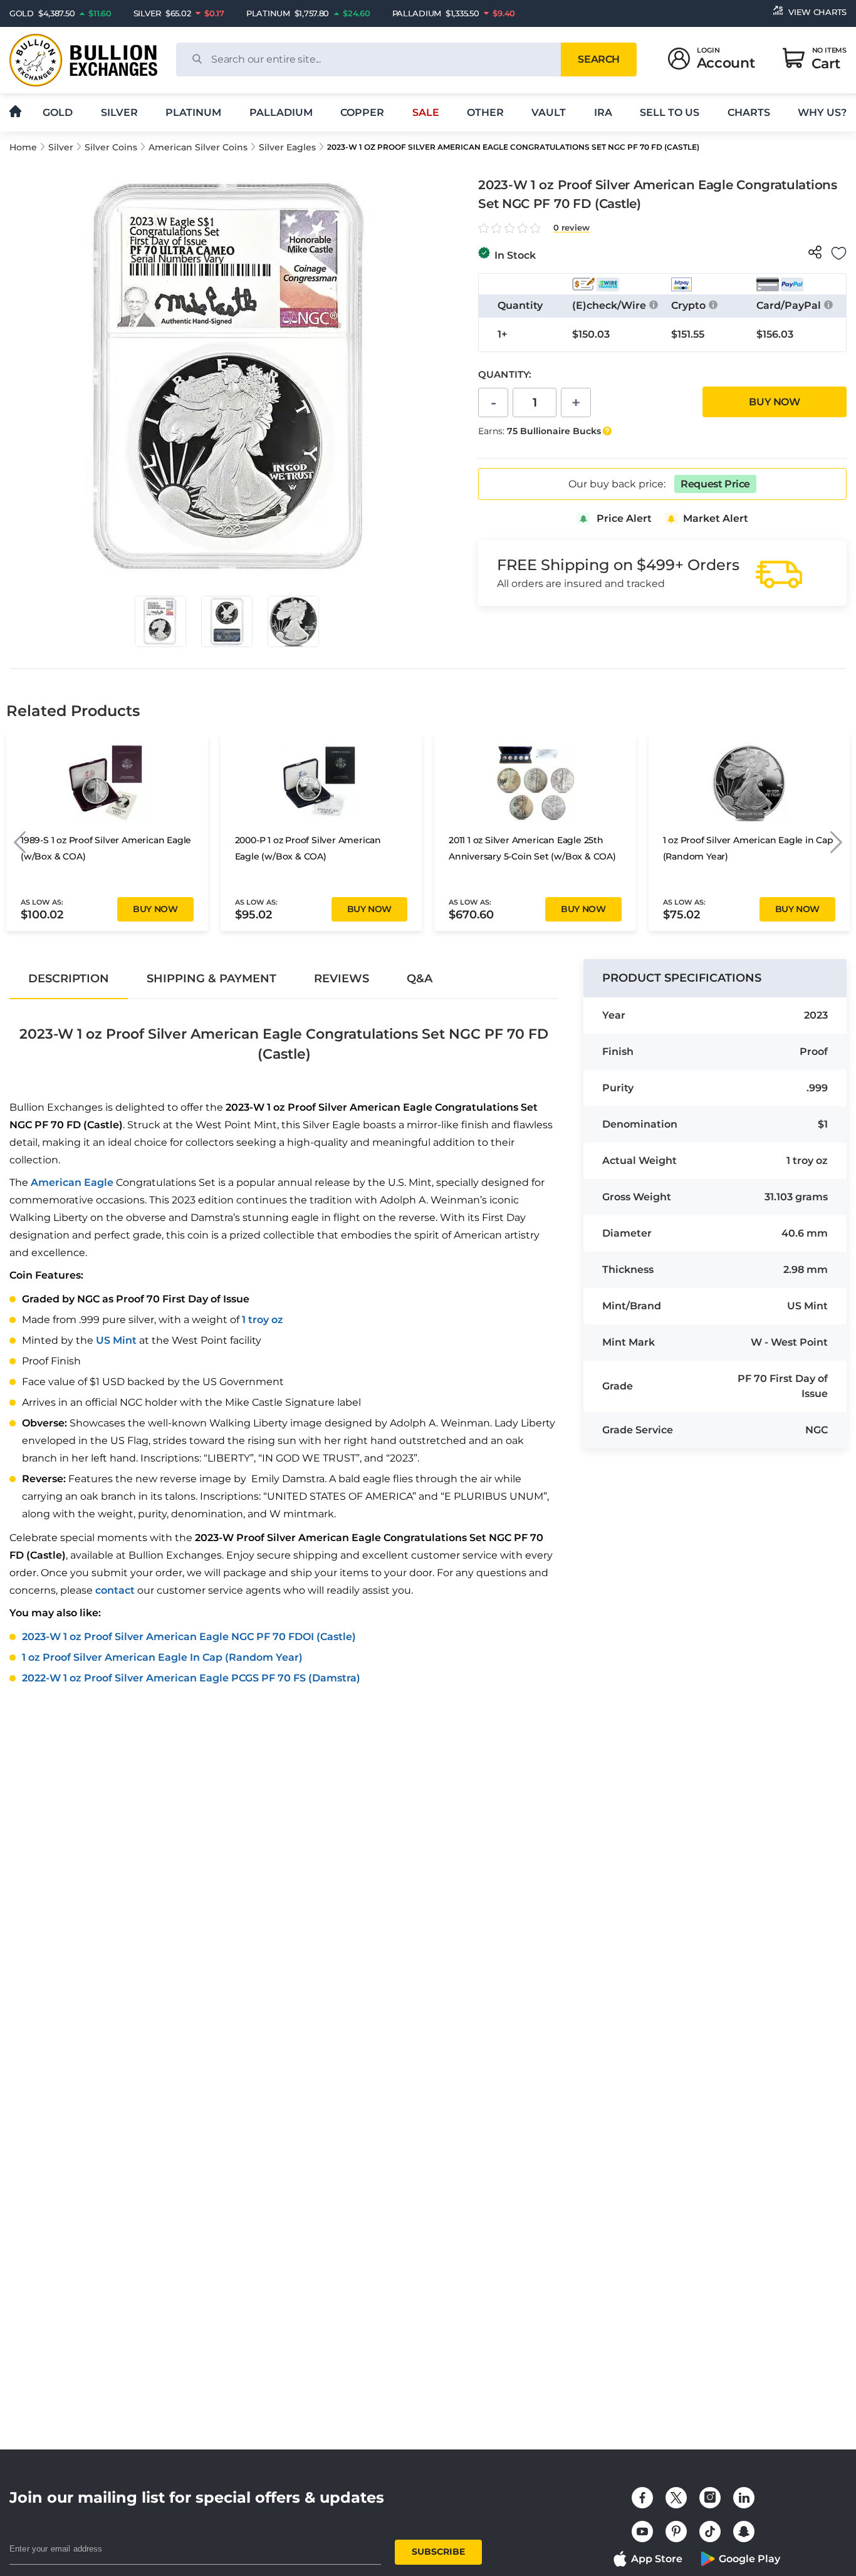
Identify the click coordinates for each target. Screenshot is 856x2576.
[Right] (836, 842)
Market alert (716, 518)
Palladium (281, 112)
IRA (603, 112)
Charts (749, 112)
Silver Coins (111, 147)
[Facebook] (642, 2498)
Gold (58, 112)
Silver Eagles (287, 147)
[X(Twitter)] (676, 2498)
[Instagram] (710, 2498)
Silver (119, 112)
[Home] (15, 112)
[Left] (20, 842)
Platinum (193, 112)
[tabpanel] (284, 1346)
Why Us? (822, 112)
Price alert (624, 518)
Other (485, 112)
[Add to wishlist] (839, 253)
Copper (362, 112)
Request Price (715, 484)
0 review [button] (572, 228)
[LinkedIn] (744, 2498)
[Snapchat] (744, 2532)
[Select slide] (160, 621)
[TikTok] (710, 2532)
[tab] (69, 979)
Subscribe (438, 2552)
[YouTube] (642, 2532)
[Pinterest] (676, 2532)
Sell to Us (670, 112)
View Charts (817, 12)
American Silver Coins (198, 147)
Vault (549, 112)
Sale (426, 112)
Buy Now (774, 402)
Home (23, 147)
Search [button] (598, 59)
